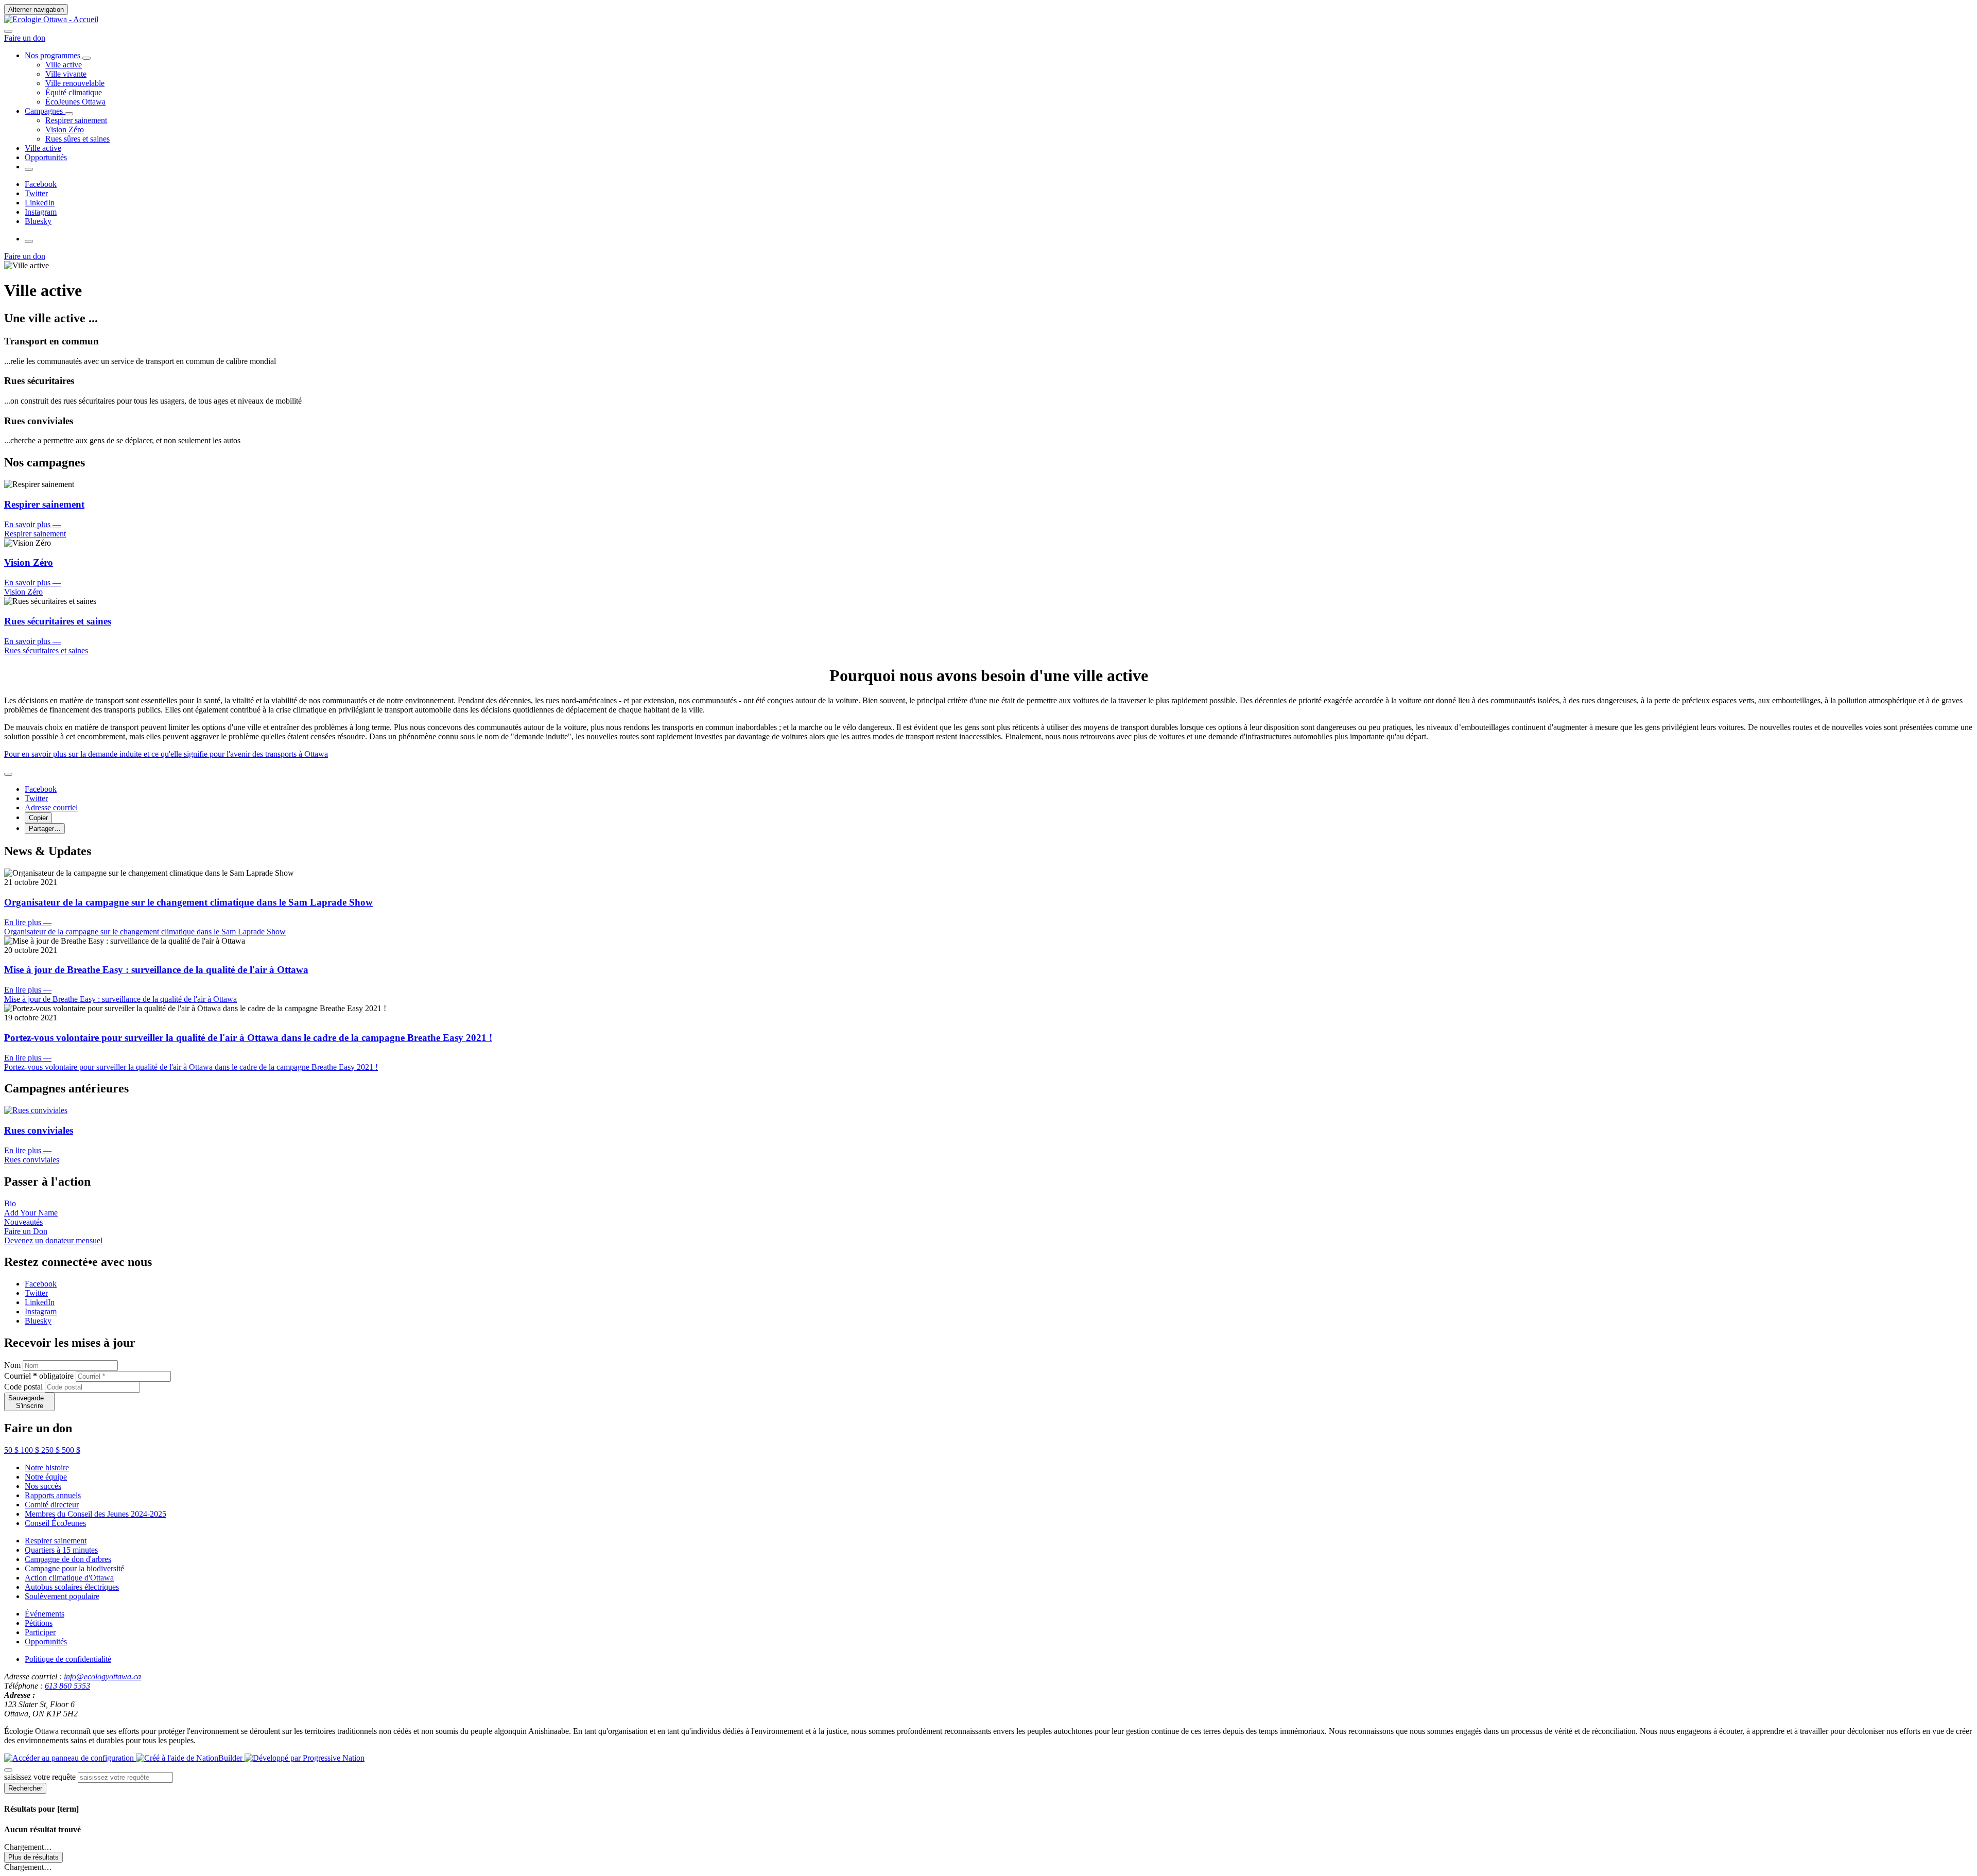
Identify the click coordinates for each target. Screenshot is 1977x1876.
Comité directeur (52, 1505)
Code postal (23, 1387)
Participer (40, 1632)
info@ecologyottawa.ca (102, 1677)
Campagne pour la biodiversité (74, 1568)
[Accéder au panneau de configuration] (70, 1758)
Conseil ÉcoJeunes (55, 1523)
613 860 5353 (67, 1686)
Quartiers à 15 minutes (61, 1550)
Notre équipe (46, 1477)
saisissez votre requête (40, 1777)
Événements (45, 1614)
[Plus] (86, 58)
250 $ (51, 1450)
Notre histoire (47, 1467)
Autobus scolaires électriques (72, 1587)
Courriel (39, 1376)
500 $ (71, 1450)
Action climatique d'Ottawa (69, 1578)
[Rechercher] (8, 31)
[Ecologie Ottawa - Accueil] (51, 19)
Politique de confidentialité (68, 1659)
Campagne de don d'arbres (68, 1559)
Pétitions (39, 1623)
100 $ (31, 1450)
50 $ (12, 1450)
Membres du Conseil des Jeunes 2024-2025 (96, 1514)
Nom (12, 1365)
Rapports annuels (53, 1495)
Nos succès (43, 1486)
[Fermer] (8, 774)
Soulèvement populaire (62, 1596)
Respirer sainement (56, 1541)
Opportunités (46, 1641)
